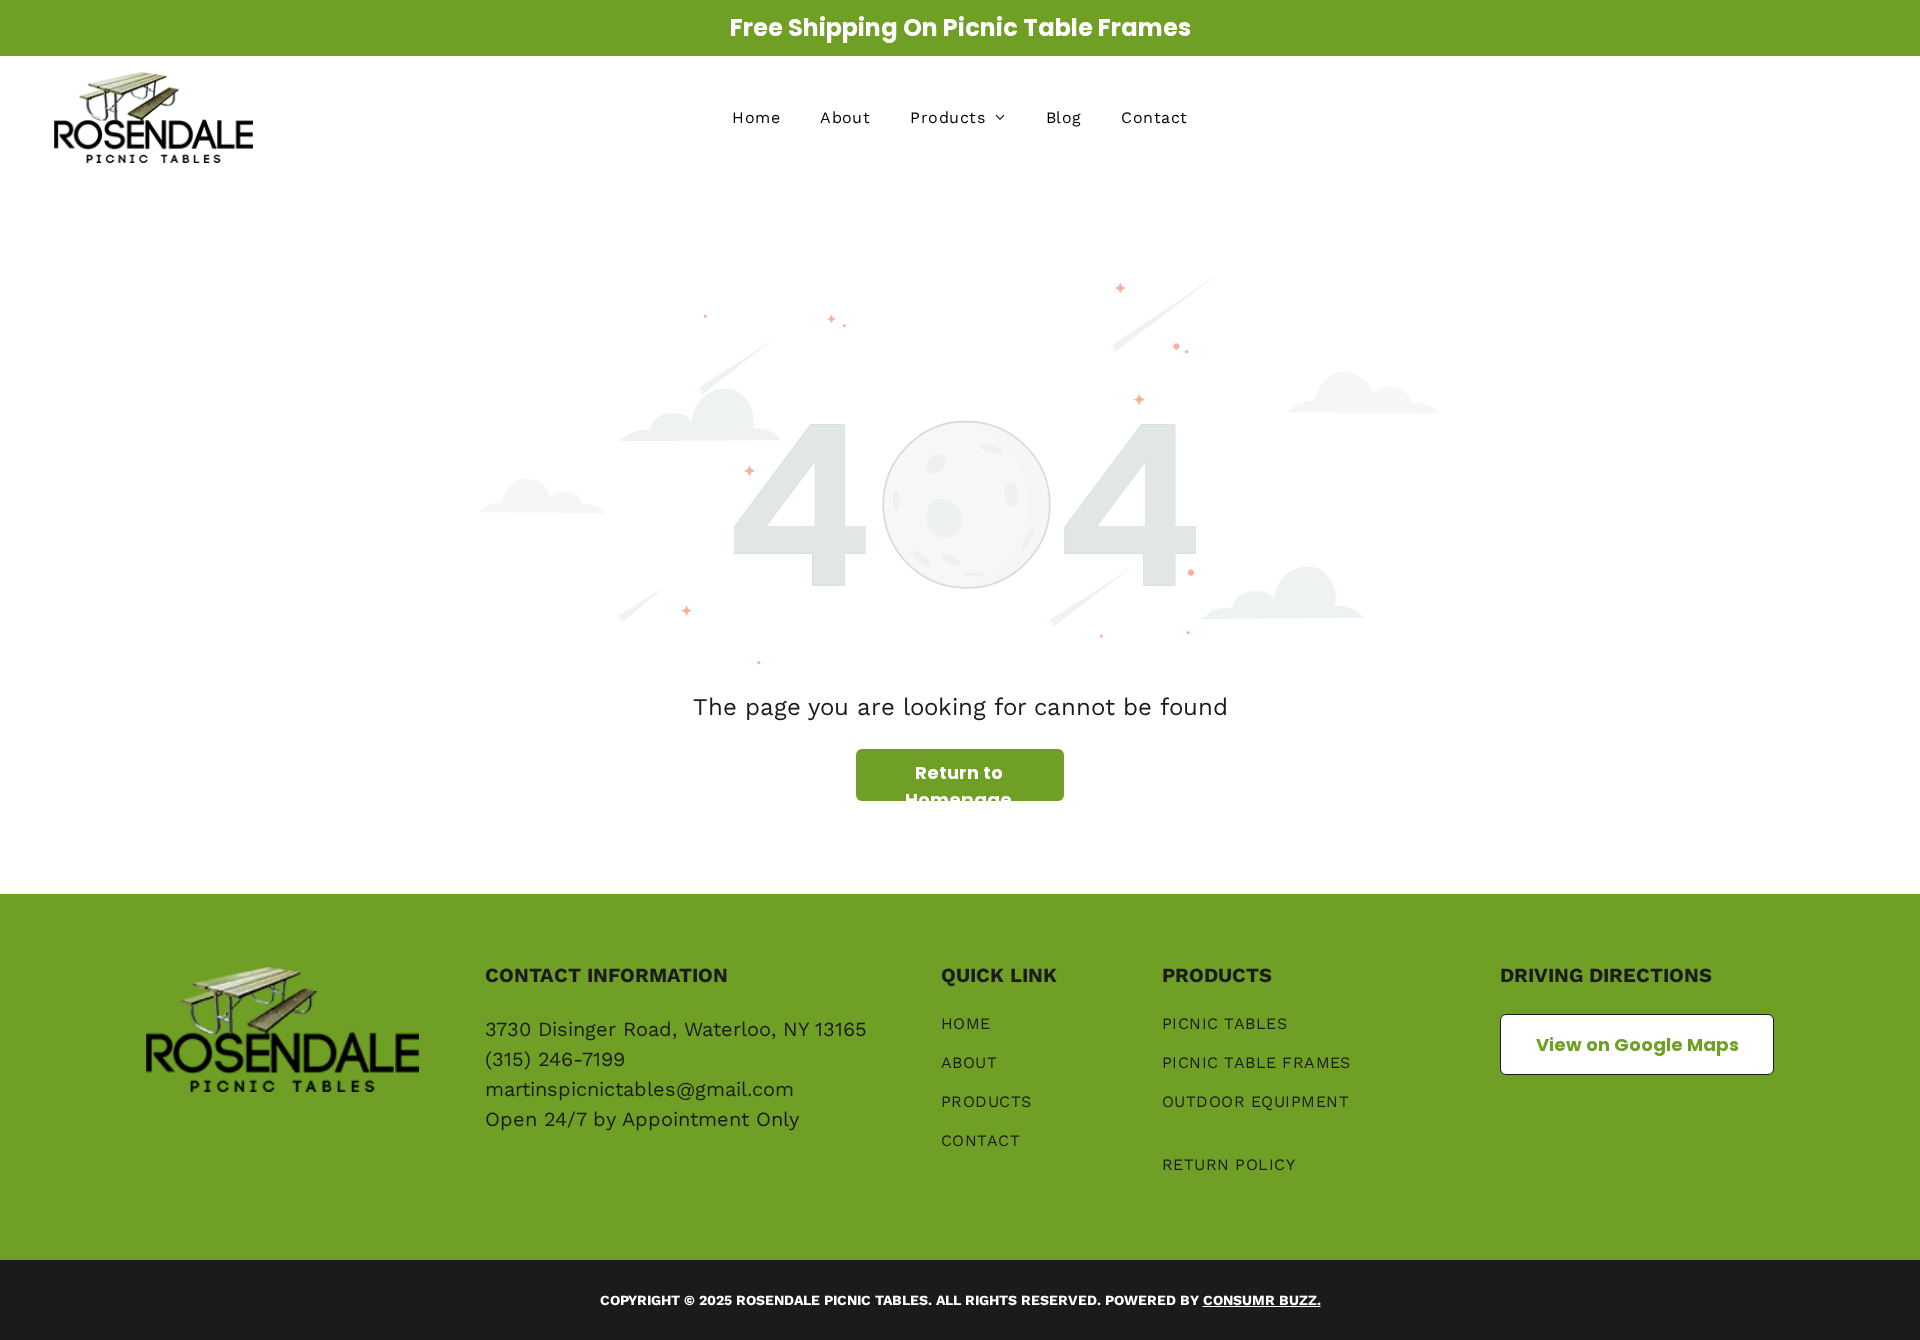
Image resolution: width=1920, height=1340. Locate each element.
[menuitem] (756, 117)
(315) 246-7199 (555, 1059)
